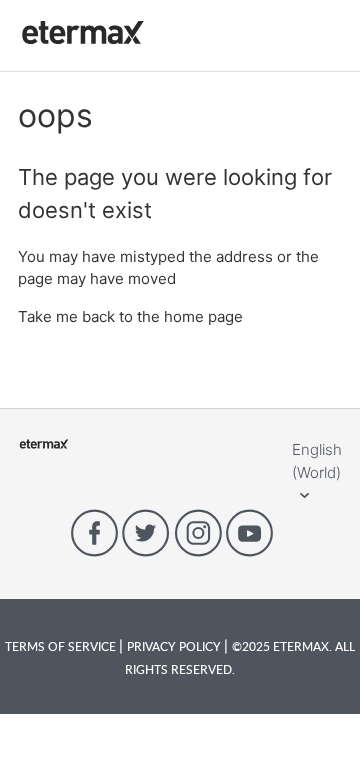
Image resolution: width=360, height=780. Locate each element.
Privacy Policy (175, 646)
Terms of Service (62, 646)
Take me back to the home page (130, 316)
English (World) (317, 461)
